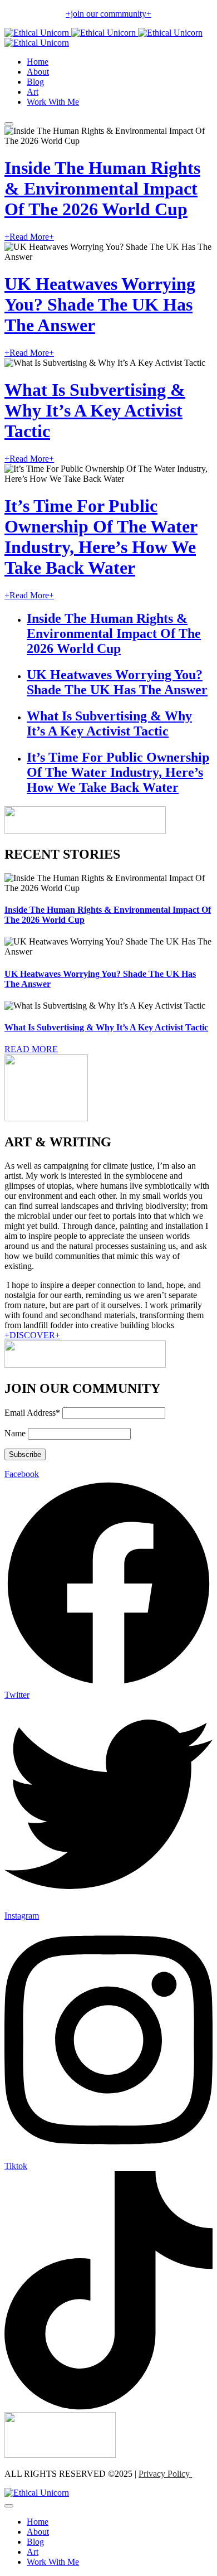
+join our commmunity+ (108, 14)
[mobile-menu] (9, 124)
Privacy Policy (165, 2474)
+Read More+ (29, 237)
